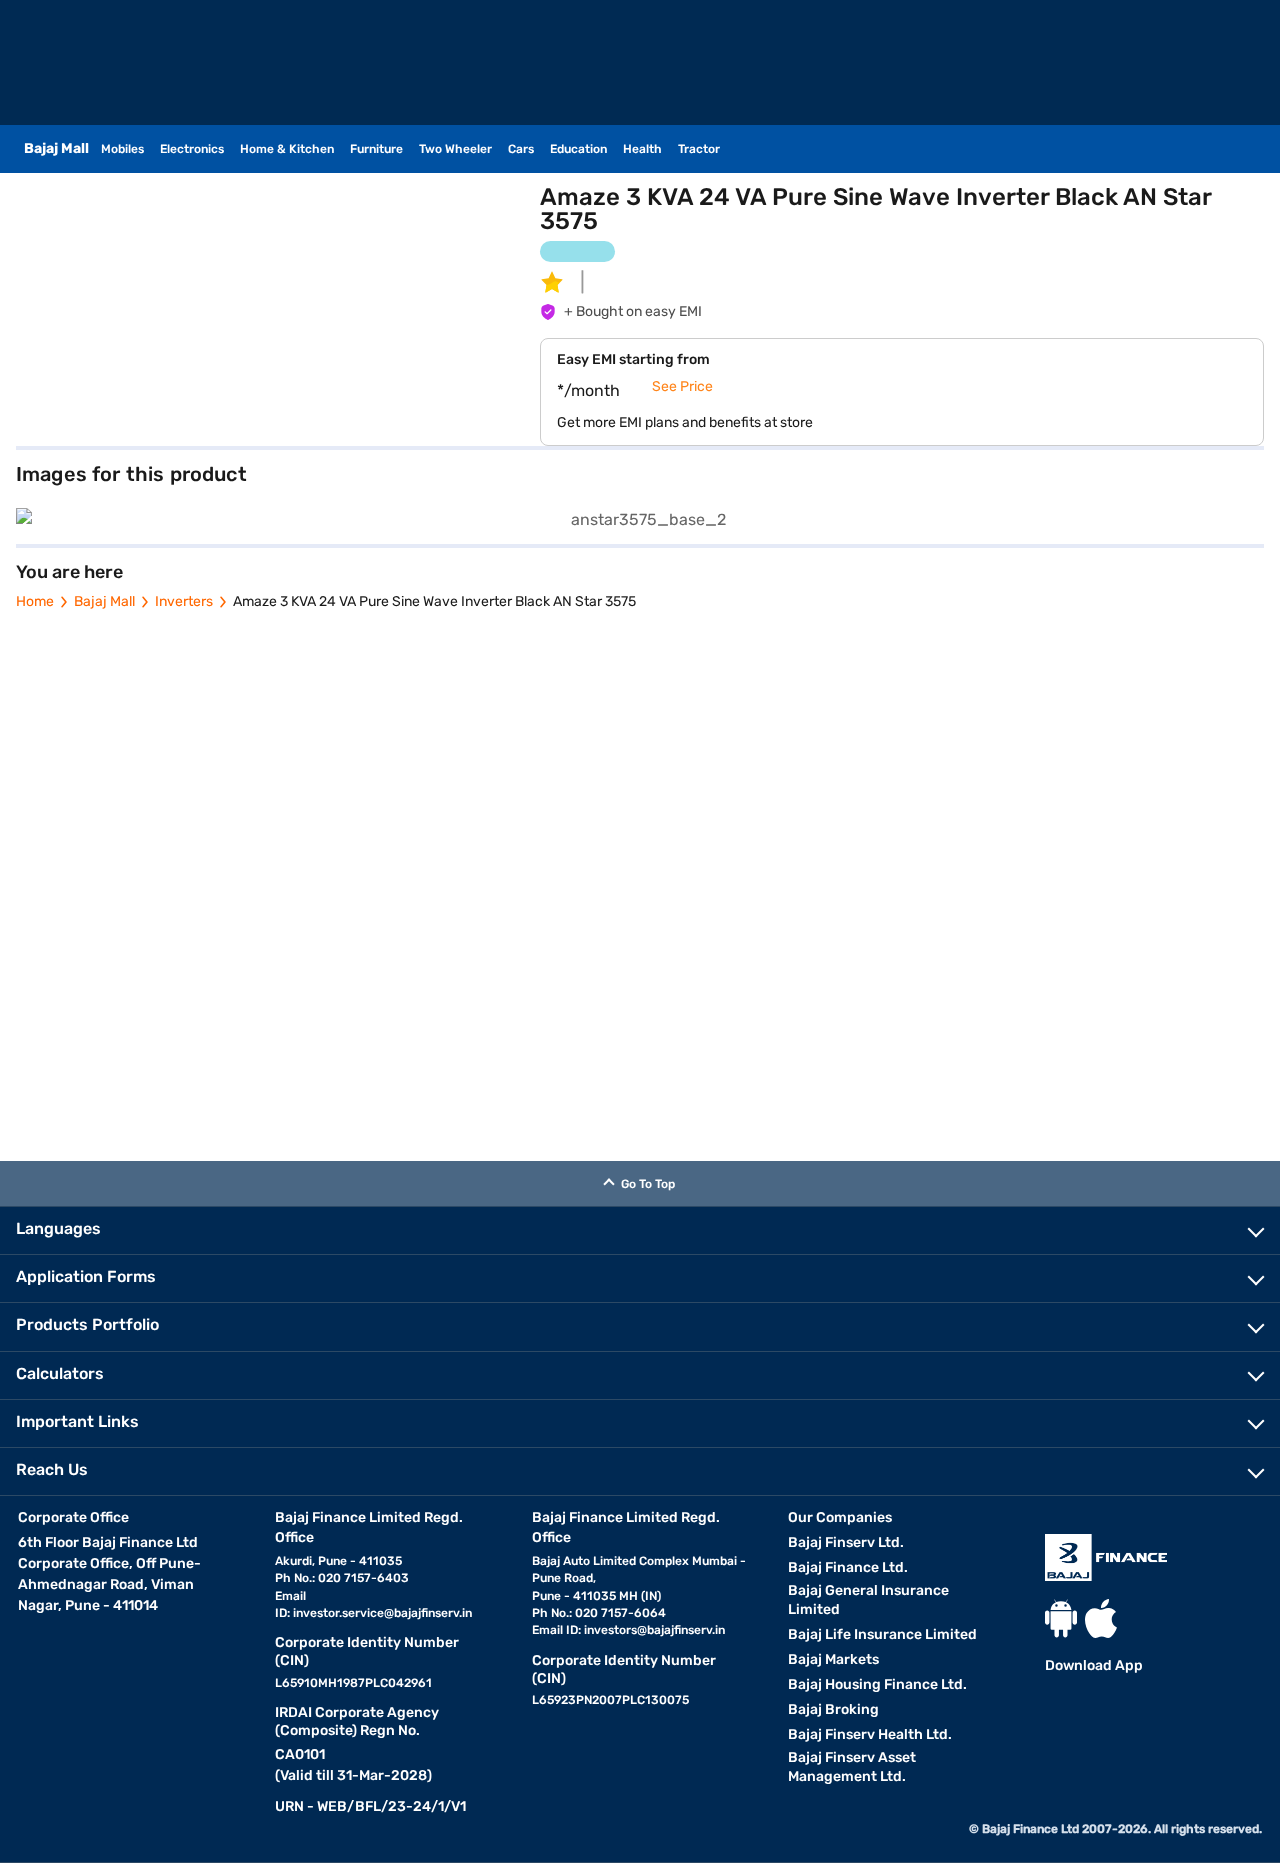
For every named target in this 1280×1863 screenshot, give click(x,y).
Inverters (184, 601)
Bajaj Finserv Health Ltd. (870, 1734)
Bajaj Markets (833, 1659)
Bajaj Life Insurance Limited (882, 1634)
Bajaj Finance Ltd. (848, 1567)
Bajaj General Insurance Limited (868, 1600)
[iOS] (1101, 1618)
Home (35, 601)
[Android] (1061, 1618)
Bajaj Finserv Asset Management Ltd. (852, 1767)
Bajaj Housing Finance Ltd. (877, 1684)
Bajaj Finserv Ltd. (846, 1542)
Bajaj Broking (833, 1709)
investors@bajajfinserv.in (654, 1630)
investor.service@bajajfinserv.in (382, 1613)
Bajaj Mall (104, 601)
